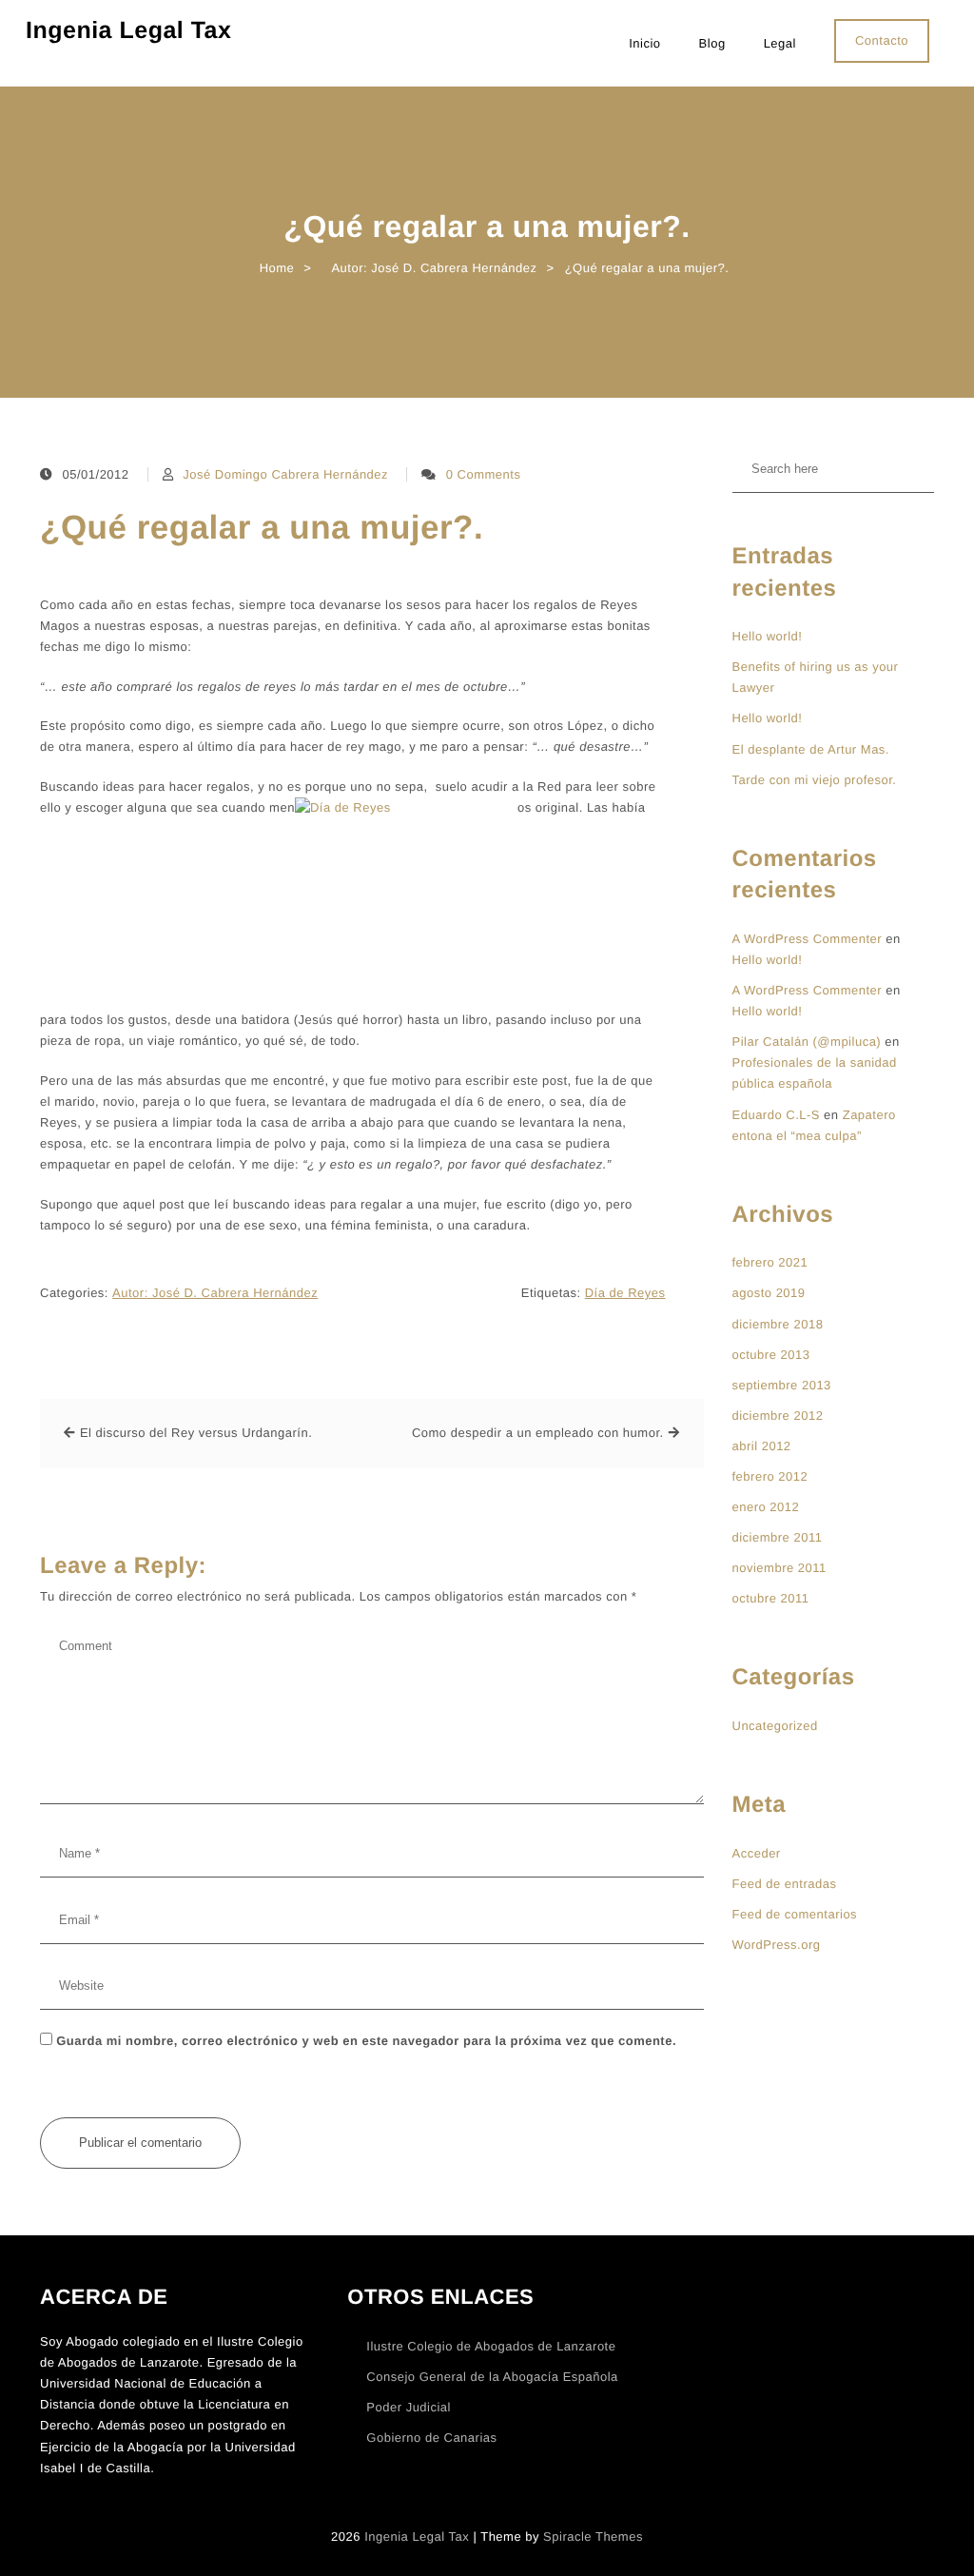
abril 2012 (762, 1446)
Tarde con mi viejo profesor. (815, 780)
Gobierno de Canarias (431, 2438)
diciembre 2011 (778, 1537)
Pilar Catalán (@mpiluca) (807, 1042)
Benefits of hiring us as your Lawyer (816, 677)
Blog (712, 43)
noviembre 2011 (779, 1568)
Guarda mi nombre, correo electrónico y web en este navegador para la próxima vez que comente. (366, 2041)
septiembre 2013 (782, 1385)
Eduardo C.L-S (777, 1115)
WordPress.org (777, 1945)
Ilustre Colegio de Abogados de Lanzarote (491, 2346)
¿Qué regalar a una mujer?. (262, 528)
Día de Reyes (625, 1293)
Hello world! (768, 636)
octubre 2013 (771, 1355)
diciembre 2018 (778, 1324)
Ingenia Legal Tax (128, 30)
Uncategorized (775, 1726)
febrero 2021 (770, 1262)
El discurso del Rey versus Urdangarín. (196, 1433)
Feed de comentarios (795, 1914)
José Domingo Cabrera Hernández (285, 474)
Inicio (644, 43)
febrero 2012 (770, 1476)
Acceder (757, 1853)
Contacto (882, 40)
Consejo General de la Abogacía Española (492, 2377)
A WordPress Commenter (808, 939)
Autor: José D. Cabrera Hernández (215, 1293)
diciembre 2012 (778, 1416)
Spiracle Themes (593, 2537)
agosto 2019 (769, 1293)
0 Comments (484, 474)
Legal (780, 43)
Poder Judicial (409, 2407)
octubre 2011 (771, 1598)
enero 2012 (766, 1507)
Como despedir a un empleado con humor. (538, 1433)
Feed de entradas (785, 1884)
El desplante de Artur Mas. (811, 749)
